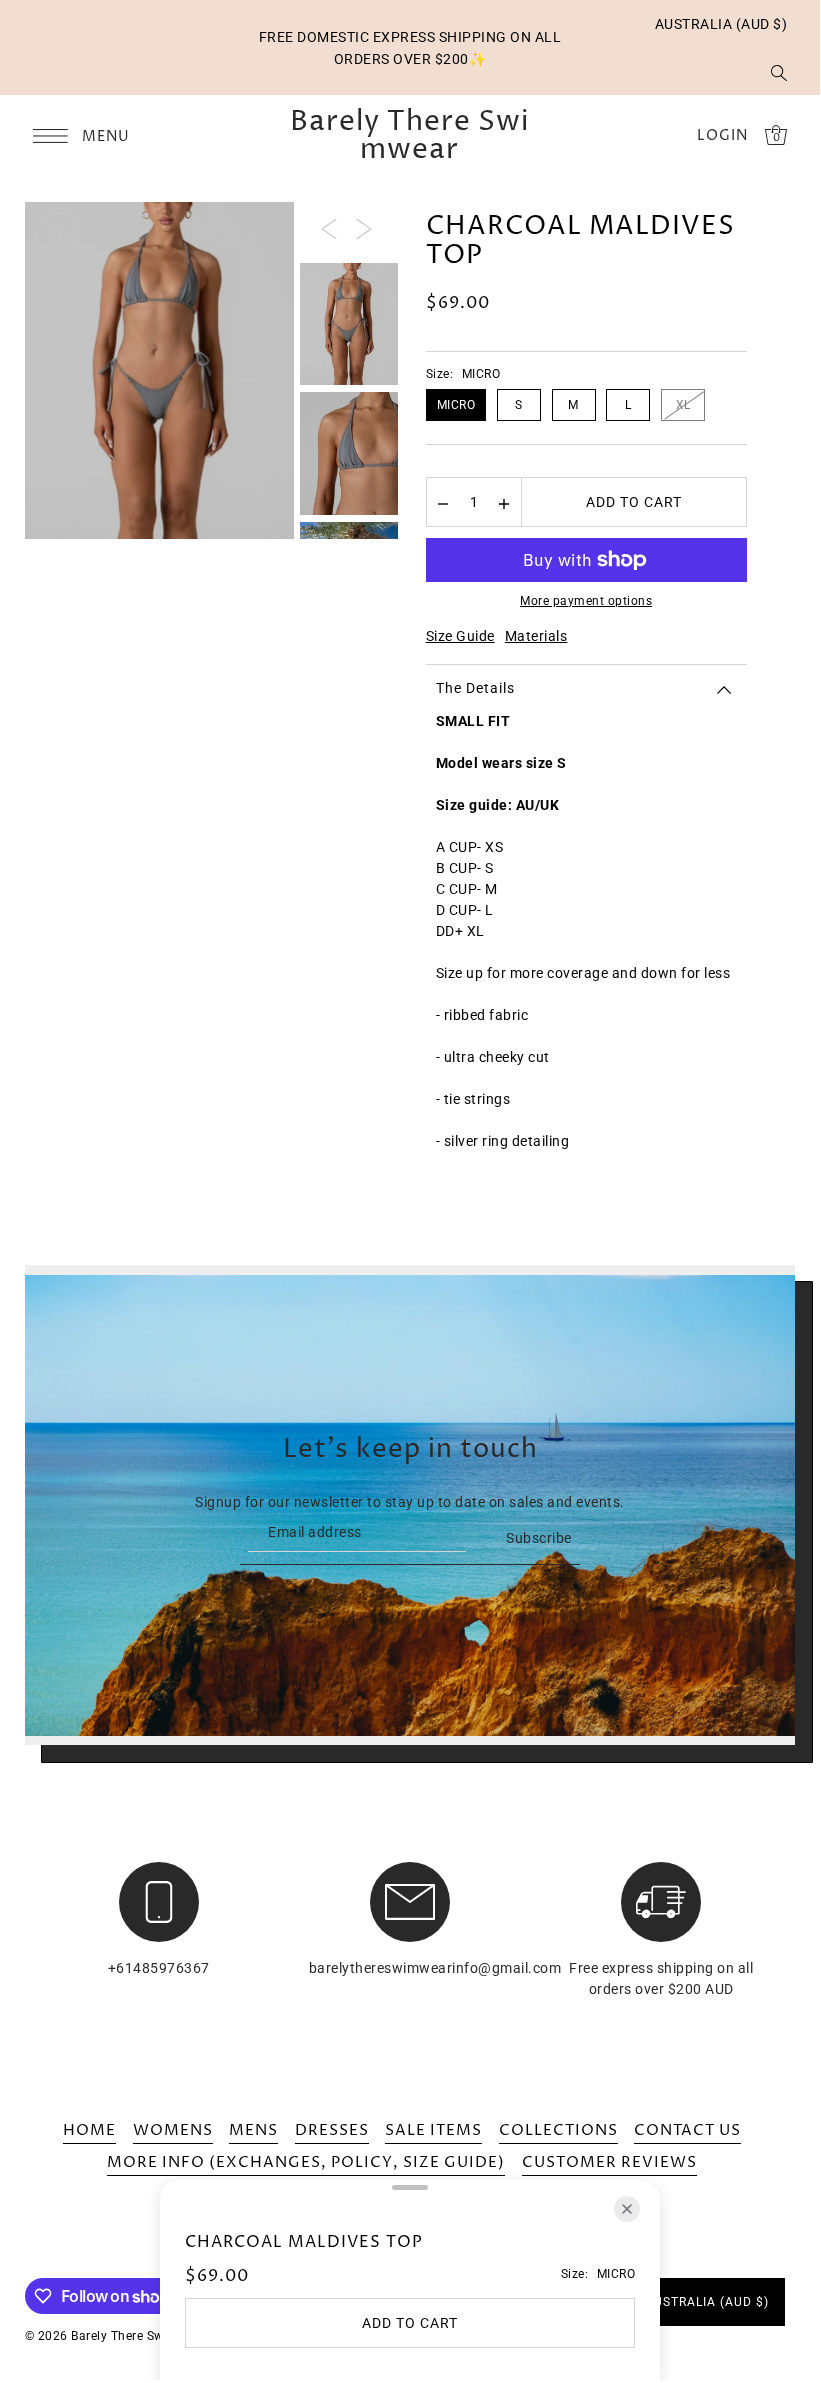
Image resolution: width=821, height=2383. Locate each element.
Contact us (687, 2130)
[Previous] (329, 228)
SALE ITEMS (433, 2130)
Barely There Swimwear (409, 136)
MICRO (456, 405)
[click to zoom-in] (57, 234)
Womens (173, 2130)
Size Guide (460, 636)
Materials (536, 636)
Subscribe (539, 1538)
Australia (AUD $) (721, 24)
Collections (558, 2130)
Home (89, 2130)
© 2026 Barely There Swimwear (116, 2336)
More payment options (586, 601)
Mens (253, 2130)
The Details (475, 688)
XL (683, 405)
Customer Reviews (609, 2162)
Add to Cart (634, 502)
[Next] (364, 228)
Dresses (332, 2130)
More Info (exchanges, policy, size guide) (306, 2162)
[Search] (779, 72)
